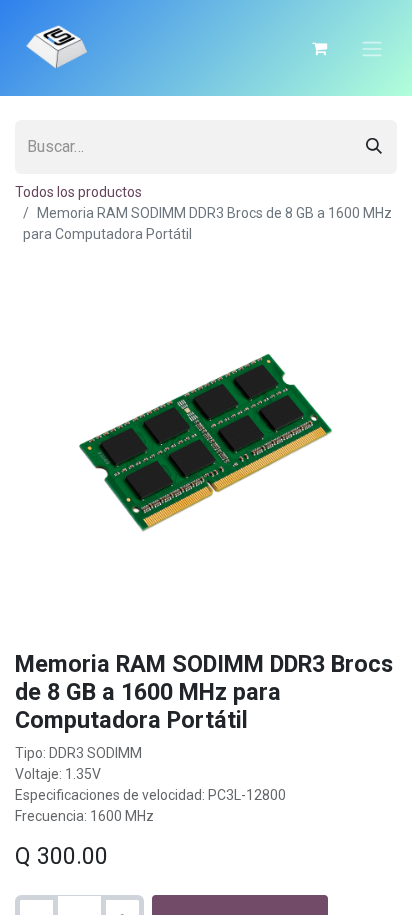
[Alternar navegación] (372, 48)
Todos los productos (78, 192)
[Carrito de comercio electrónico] (319, 48)
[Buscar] (374, 147)
